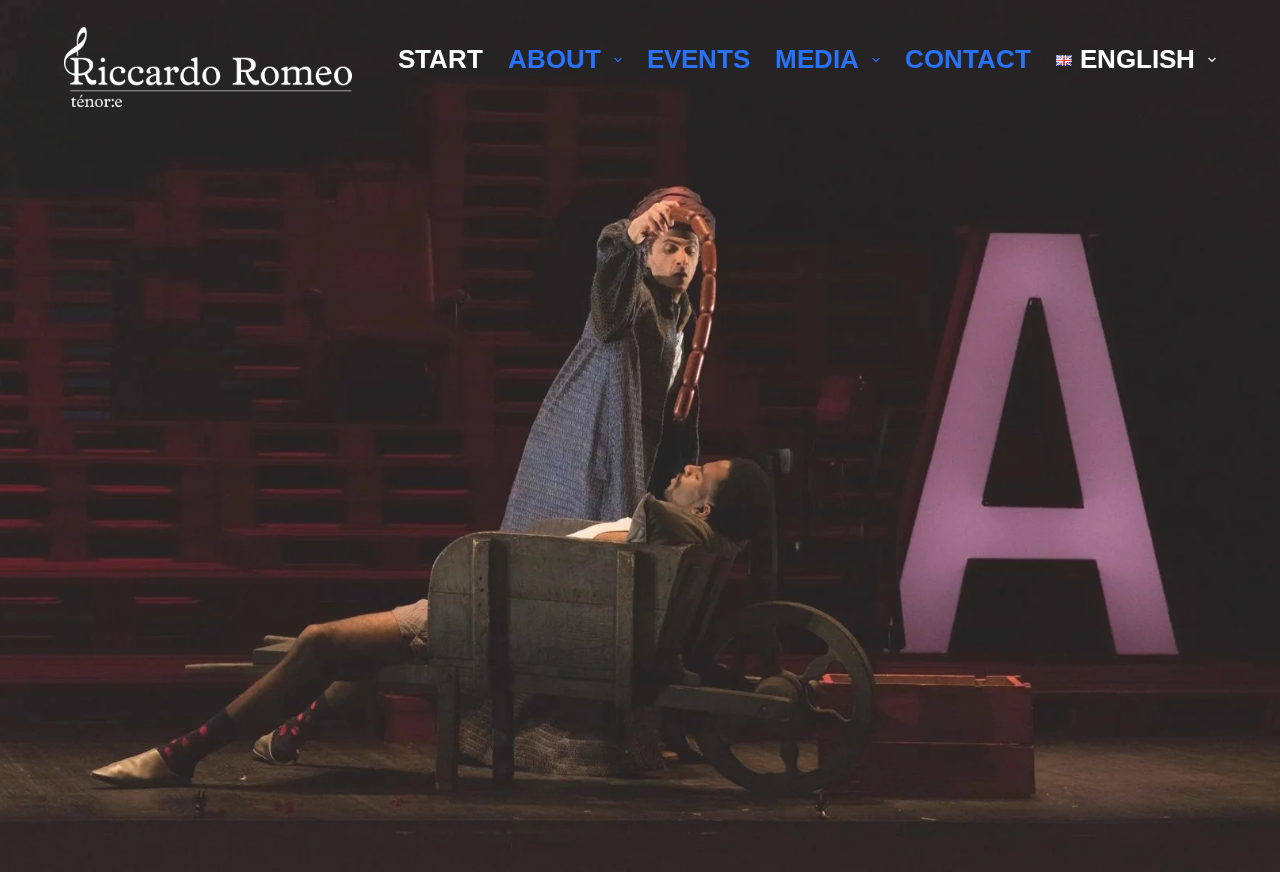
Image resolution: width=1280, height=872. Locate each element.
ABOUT (554, 59)
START (440, 59)
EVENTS (698, 59)
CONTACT (968, 59)
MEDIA (817, 59)
